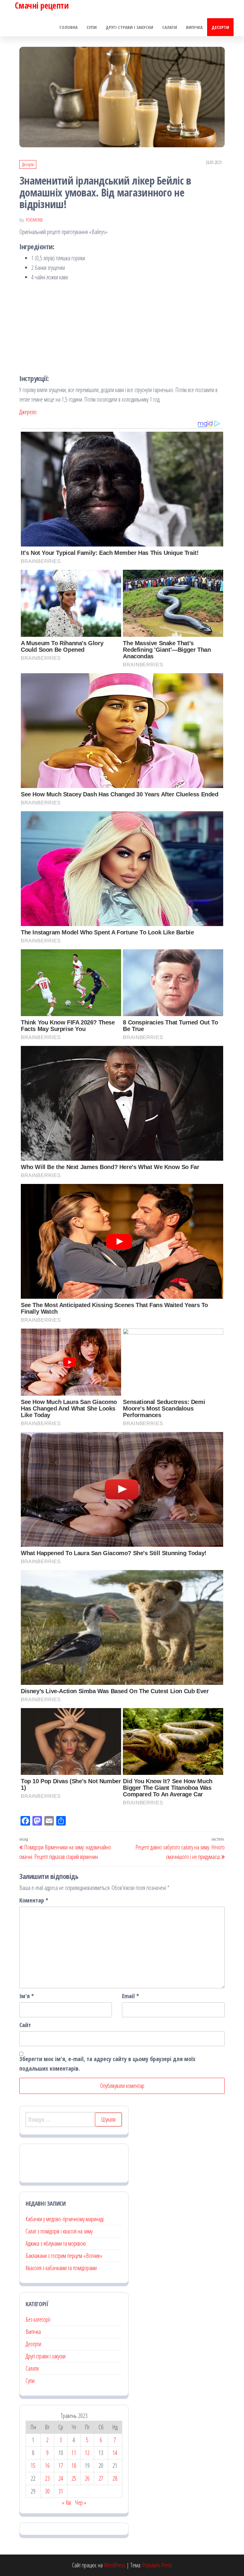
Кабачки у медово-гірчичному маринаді (65, 2219)
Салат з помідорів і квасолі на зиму (59, 2231)
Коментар (34, 1900)
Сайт (25, 2025)
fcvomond (34, 220)
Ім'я (27, 1996)
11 (74, 2453)
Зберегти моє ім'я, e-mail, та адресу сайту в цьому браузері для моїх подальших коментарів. (107, 2064)
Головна (69, 27)
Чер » (81, 2503)
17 (61, 2466)
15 (33, 2466)
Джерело (28, 412)
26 (87, 2478)
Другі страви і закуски (129, 27)
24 (61, 2478)
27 (101, 2478)
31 (61, 2491)
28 (115, 2478)
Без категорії (38, 2319)
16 (47, 2466)
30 (47, 2491)
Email (130, 1996)
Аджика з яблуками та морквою (56, 2243)
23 (47, 2478)
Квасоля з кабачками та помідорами (61, 2268)
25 (74, 2478)
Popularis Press (157, 2565)
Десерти (220, 27)
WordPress (115, 2565)
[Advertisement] (122, 327)
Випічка (194, 27)
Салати (170, 27)
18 (74, 2466)
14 (115, 2453)
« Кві (67, 2503)
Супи (92, 27)
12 (87, 2453)
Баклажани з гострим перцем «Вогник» (64, 2256)
